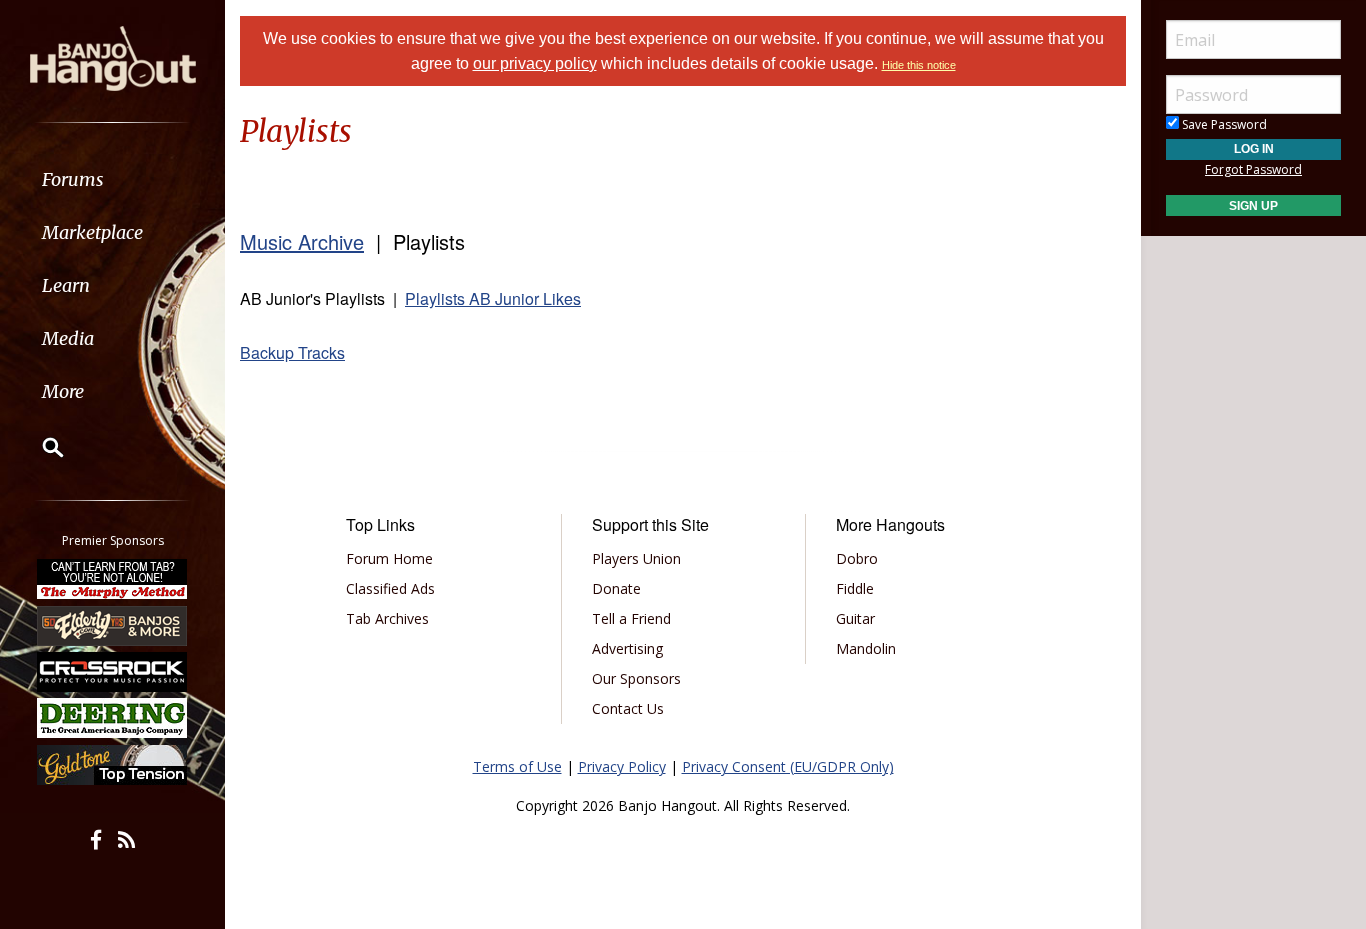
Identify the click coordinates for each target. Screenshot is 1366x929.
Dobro (857, 558)
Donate (616, 588)
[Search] (40, 447)
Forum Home (389, 558)
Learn (66, 285)
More (63, 391)
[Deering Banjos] (113, 718)
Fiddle (855, 588)
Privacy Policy (622, 766)
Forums (73, 179)
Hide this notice (919, 65)
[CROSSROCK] (113, 672)
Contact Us (628, 708)
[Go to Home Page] (113, 57)
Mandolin (866, 648)
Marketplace (92, 232)
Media (68, 338)
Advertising (627, 648)
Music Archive (302, 241)
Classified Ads (390, 588)
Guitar (855, 618)
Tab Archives (387, 618)
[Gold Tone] (113, 765)
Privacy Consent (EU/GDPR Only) (788, 766)
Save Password (1223, 124)
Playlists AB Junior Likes (493, 298)
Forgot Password (1253, 169)
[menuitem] (112, 179)
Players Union (636, 558)
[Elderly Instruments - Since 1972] (113, 625)
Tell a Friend (631, 618)
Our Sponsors (636, 678)
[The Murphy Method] (113, 579)
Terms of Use (517, 766)
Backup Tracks (292, 352)
